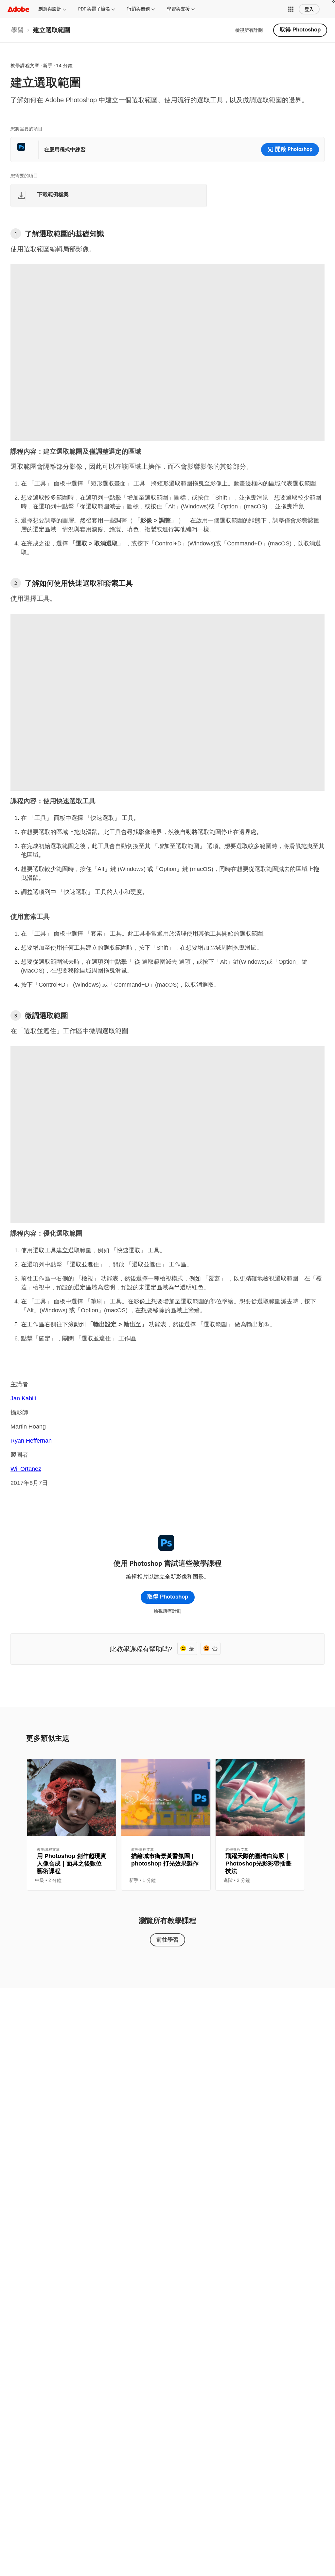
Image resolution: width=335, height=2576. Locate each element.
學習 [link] (17, 30)
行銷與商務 (138, 9)
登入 (309, 9)
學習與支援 (178, 9)
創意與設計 (50, 9)
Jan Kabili (23, 1398)
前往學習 (167, 1939)
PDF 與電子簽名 (94, 9)
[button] (291, 9)
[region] (72, 1825)
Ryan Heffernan (31, 1441)
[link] (17, 30)
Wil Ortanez (26, 1469)
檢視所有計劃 (249, 30)
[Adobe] (18, 9)
